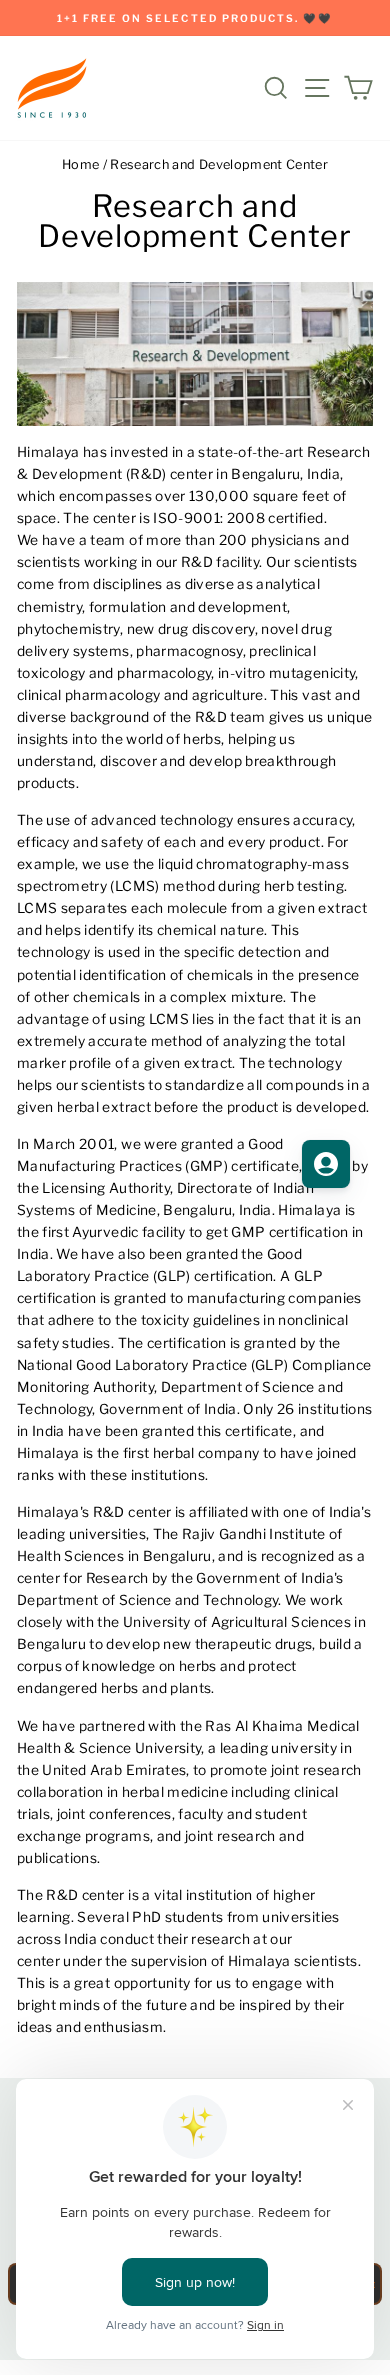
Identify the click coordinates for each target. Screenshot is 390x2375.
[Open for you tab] (326, 1164)
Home (80, 164)
